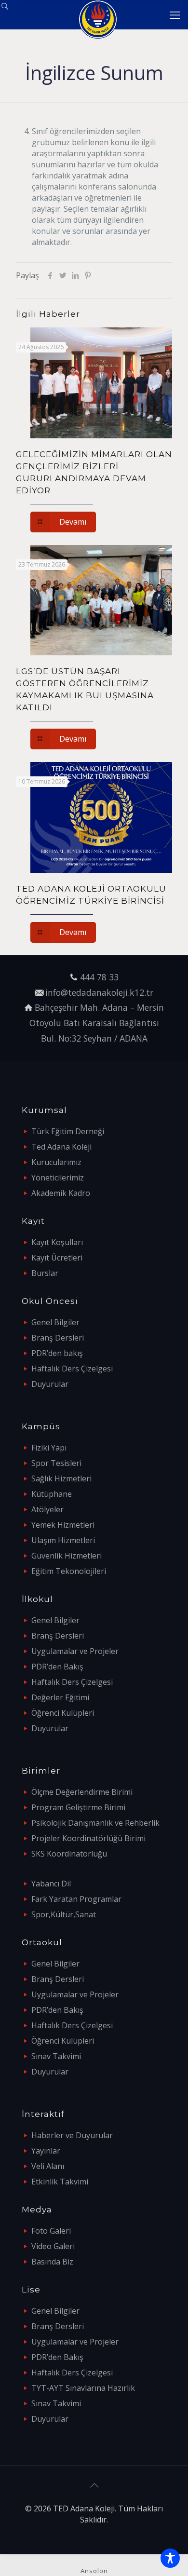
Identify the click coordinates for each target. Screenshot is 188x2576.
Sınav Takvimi (56, 2056)
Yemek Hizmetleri (63, 1525)
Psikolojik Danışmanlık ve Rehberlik (95, 1823)
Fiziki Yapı (49, 1448)
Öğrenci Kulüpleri (63, 1713)
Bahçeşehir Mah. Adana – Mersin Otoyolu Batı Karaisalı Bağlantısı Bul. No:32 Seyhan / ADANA (97, 1023)
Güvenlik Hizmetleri (67, 1556)
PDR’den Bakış (57, 1667)
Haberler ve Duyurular (72, 2135)
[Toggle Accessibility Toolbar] (170, 2558)
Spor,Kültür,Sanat (64, 1914)
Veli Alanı (48, 2166)
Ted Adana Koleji (61, 1147)
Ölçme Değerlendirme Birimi (82, 1792)
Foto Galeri (51, 2231)
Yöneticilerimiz (58, 1178)
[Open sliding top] (11, 11)
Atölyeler (47, 1509)
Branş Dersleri (58, 1338)
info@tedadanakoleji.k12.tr (99, 992)
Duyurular (50, 1384)
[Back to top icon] (94, 2485)
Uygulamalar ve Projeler (75, 1651)
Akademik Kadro (61, 1193)
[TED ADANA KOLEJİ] (98, 14)
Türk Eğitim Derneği (68, 1131)
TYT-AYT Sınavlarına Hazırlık (83, 2388)
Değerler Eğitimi (60, 1697)
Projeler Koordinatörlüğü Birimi (88, 1838)
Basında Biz (52, 2262)
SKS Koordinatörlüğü (69, 1854)
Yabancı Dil (51, 1884)
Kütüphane (52, 1494)
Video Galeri (53, 2246)
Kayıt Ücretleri (57, 1258)
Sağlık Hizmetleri (61, 1478)
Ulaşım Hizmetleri (63, 1540)
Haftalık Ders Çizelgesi (72, 1369)
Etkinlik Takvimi (60, 2182)
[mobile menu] (175, 14)
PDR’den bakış (57, 1353)
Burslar (45, 1273)
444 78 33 (99, 977)
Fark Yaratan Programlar (76, 1899)
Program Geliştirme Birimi (78, 1807)
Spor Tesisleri (56, 1463)
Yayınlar (46, 2151)
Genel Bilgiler (55, 1322)
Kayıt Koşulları (57, 1242)
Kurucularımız (56, 1162)
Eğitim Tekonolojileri (69, 1571)
